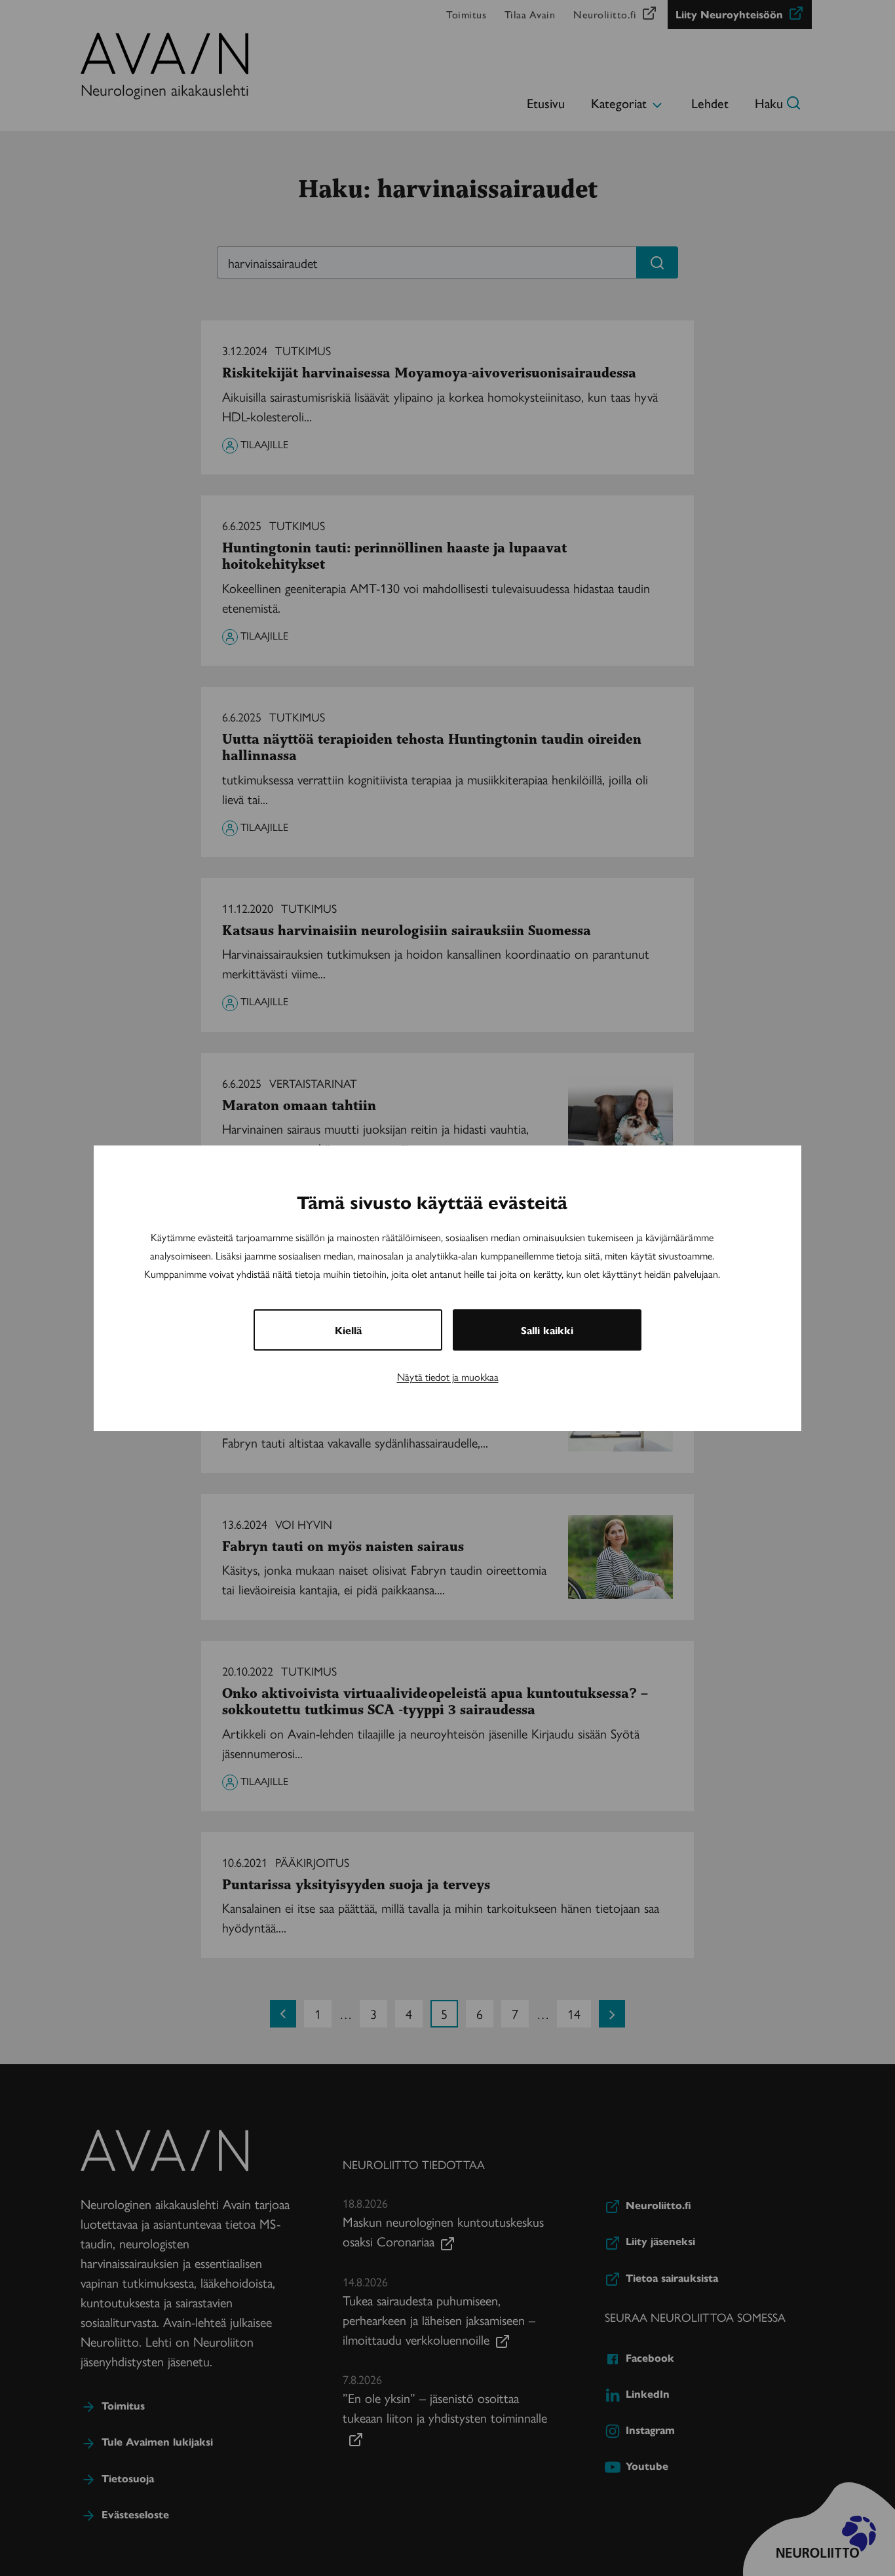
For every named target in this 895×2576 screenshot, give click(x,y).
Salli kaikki (547, 1330)
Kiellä (348, 1330)
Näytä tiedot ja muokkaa (448, 1376)
